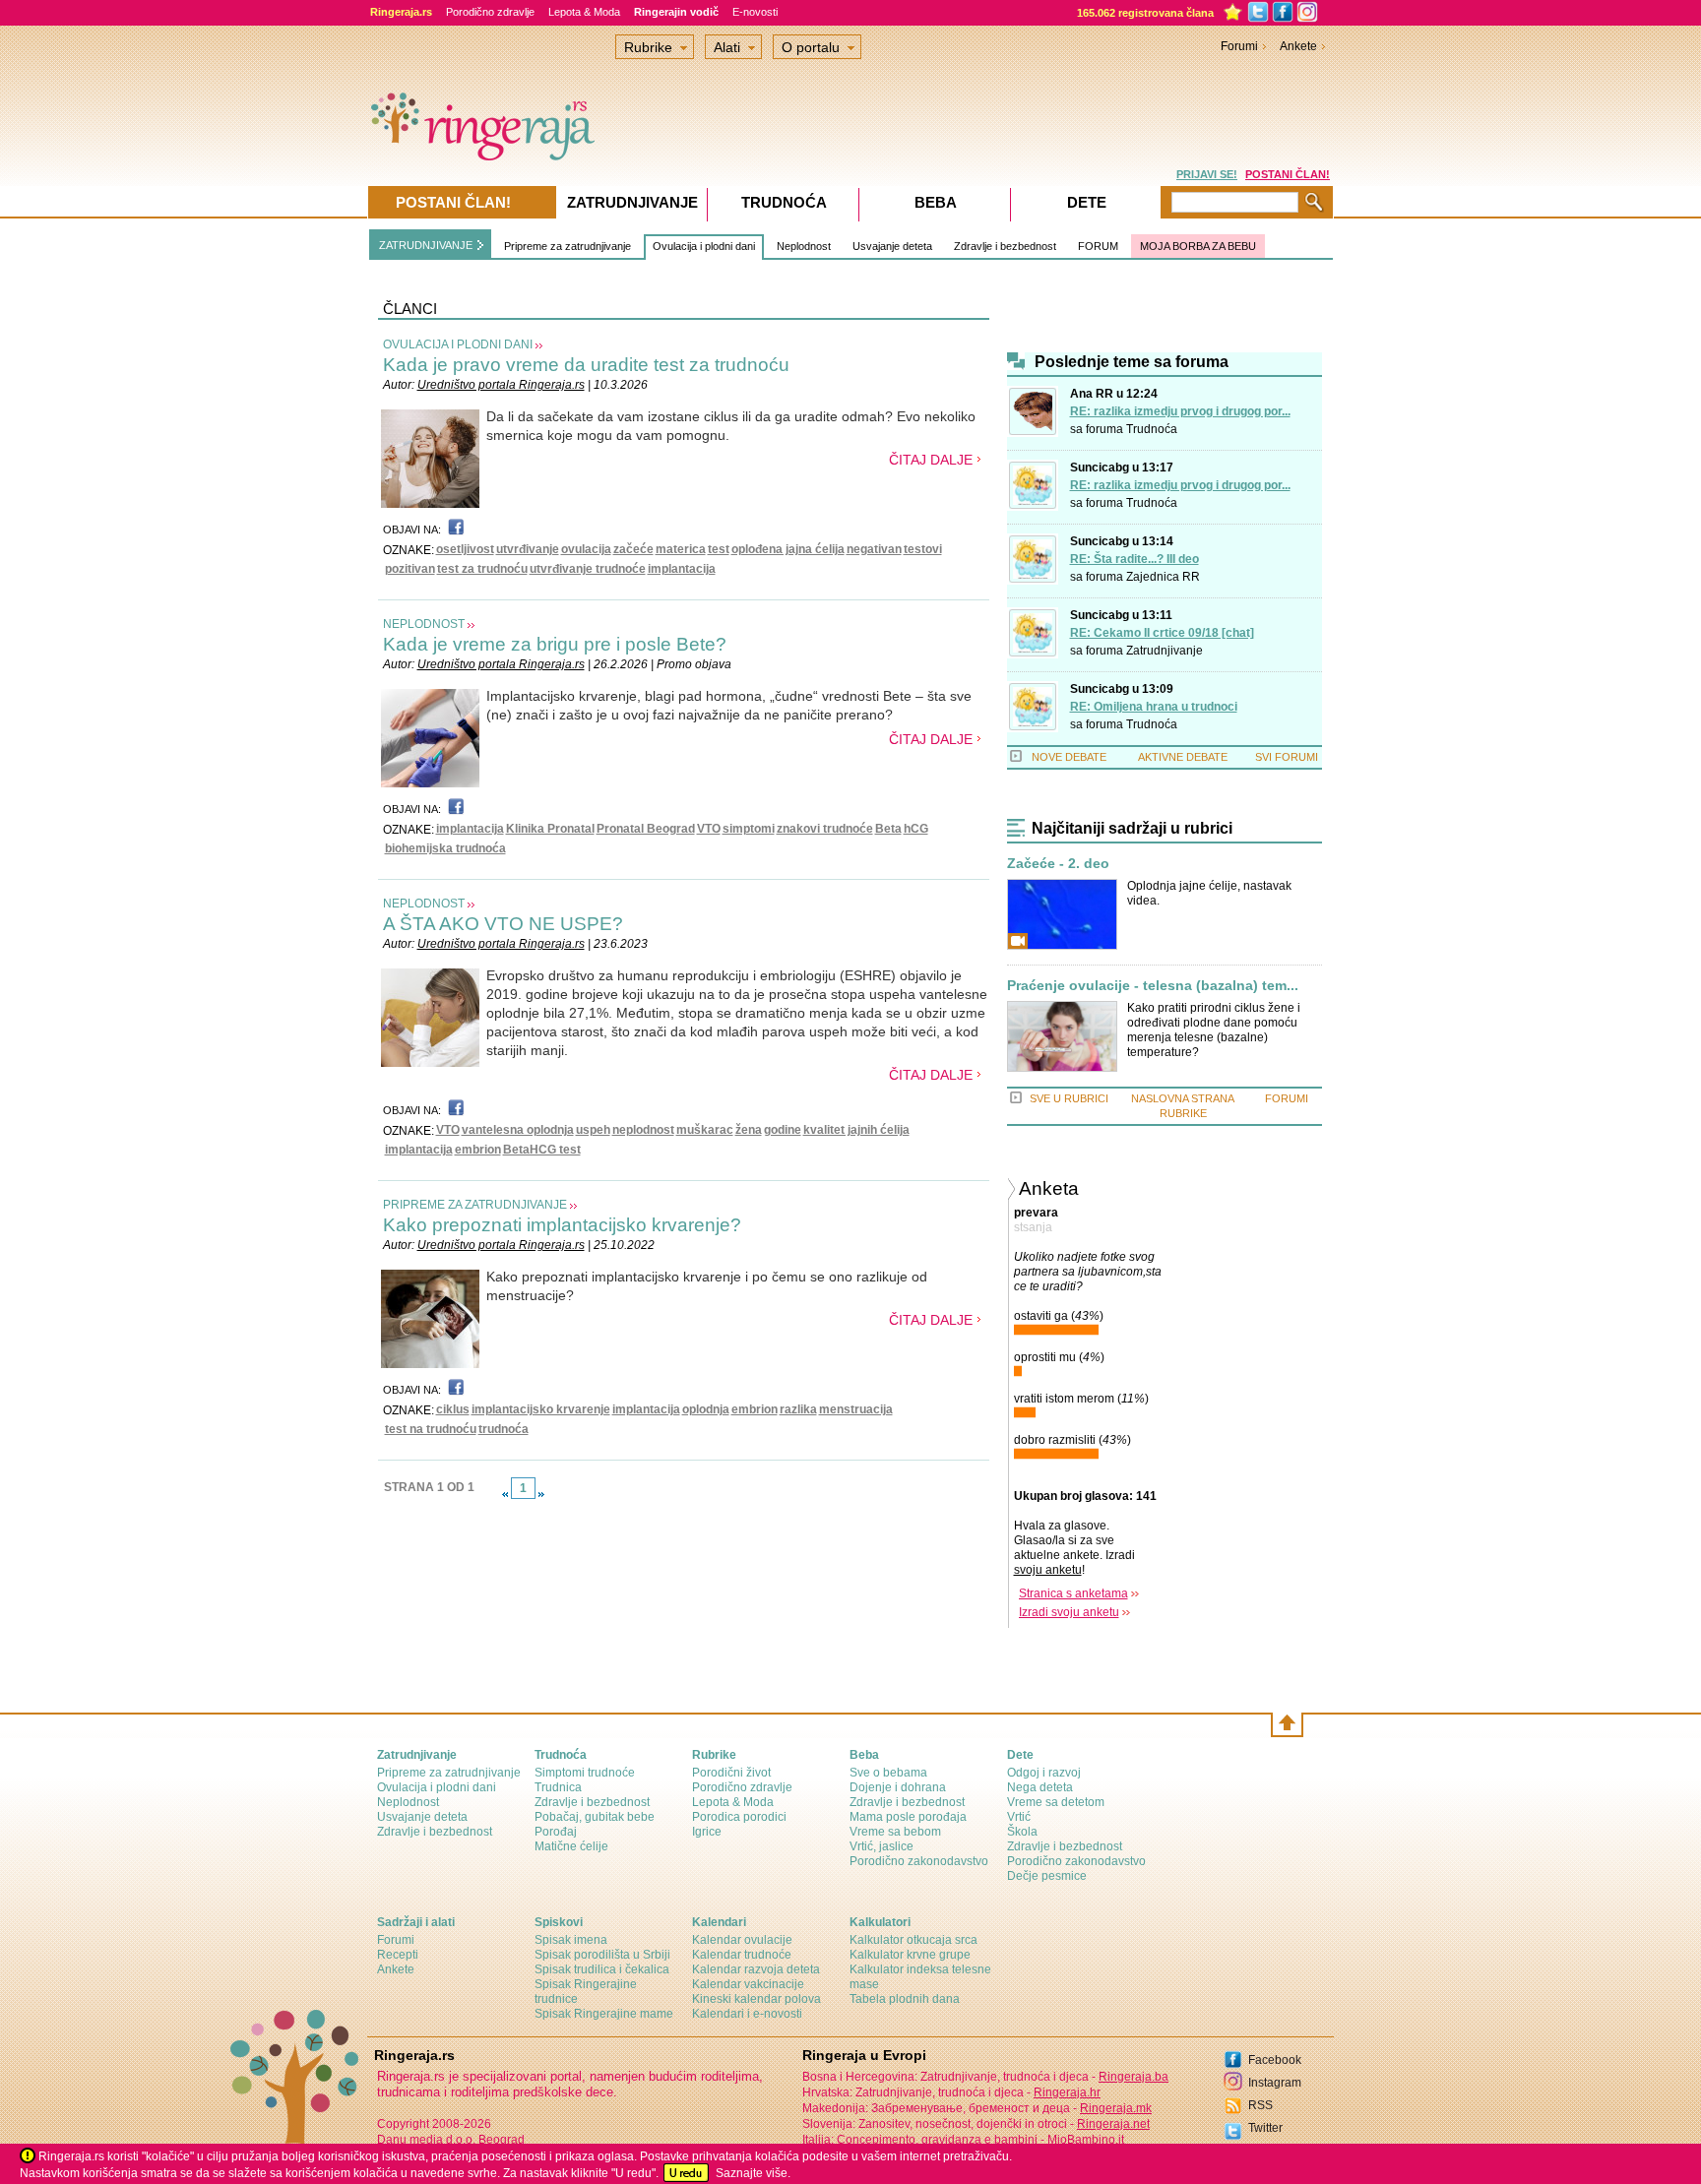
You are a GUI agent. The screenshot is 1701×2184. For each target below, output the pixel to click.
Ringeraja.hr (1067, 2092)
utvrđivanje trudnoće (588, 569)
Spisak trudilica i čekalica (602, 1969)
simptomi (749, 829)
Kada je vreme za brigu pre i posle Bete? (555, 644)
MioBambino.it (1086, 2140)
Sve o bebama (888, 1773)
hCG (916, 829)
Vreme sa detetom (1056, 1802)
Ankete (1298, 46)
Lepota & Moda (584, 12)
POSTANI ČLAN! (1288, 174)
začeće (633, 549)
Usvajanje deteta (892, 246)
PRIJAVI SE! (1207, 174)
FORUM (1098, 246)
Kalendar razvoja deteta (756, 1969)
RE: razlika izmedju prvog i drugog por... (1180, 411)
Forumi (1239, 46)
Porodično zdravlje (490, 12)
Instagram (1275, 2083)
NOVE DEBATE (1069, 757)
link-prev (505, 1494)
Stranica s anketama (1073, 1593)
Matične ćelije (571, 1846)
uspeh (593, 1130)
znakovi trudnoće (825, 829)
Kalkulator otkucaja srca (913, 1940)
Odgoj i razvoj (1044, 1773)
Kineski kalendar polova (756, 1999)
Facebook (1275, 2060)
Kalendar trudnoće (742, 1955)
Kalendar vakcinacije (748, 1984)
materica (681, 549)
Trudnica (558, 1787)
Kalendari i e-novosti (747, 2014)
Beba (936, 202)
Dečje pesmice (1047, 1876)
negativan (874, 549)
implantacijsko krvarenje (541, 1409)
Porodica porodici (739, 1817)
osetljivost (465, 549)
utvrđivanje (528, 549)
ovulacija (586, 549)
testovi (923, 549)
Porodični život (731, 1773)
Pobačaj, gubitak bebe (595, 1817)
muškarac (705, 1130)
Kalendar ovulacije (742, 1940)
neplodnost (643, 1130)
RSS (1260, 2105)
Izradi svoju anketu (1069, 1612)
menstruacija (856, 1409)
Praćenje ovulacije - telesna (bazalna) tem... (1153, 986)
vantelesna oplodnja (518, 1130)
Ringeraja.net (1113, 2124)
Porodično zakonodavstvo (919, 1861)
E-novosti (755, 12)
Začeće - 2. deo (1058, 864)
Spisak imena (571, 1940)
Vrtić (1019, 1817)
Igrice (707, 1832)
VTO (709, 829)
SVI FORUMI (1287, 757)
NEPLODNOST (424, 624)
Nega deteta (1040, 1787)
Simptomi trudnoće (585, 1773)
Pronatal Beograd (646, 829)
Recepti (398, 1955)
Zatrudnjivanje (1165, 651)
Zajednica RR (1163, 577)
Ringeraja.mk (1116, 2108)
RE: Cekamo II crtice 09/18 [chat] (1162, 633)
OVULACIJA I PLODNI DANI (458, 344)
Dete (1087, 202)
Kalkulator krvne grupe (910, 1955)
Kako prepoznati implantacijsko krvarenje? (562, 1225)
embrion (478, 1150)
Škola (1022, 1832)
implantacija (682, 569)
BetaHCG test (542, 1150)
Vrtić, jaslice (882, 1846)
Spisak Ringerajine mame (604, 2014)
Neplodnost (804, 246)
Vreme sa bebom (895, 1832)
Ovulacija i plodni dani (704, 246)
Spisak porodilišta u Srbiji (602, 1955)
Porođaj (556, 1832)
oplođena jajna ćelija (788, 549)
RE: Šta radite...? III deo (1134, 559)
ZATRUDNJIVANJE (426, 245)
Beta (888, 829)
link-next (541, 1494)
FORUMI (1287, 1098)
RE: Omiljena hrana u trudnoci (1154, 707)
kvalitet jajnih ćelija (856, 1130)
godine (783, 1130)
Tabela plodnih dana (905, 1999)
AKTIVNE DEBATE (1183, 757)
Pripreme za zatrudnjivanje (567, 246)
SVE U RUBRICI (1069, 1098)
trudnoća (504, 1429)
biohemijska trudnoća (445, 848)
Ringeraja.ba (1134, 2077)
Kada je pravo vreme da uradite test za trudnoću (586, 365)
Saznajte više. (753, 2173)
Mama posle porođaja (908, 1817)
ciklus (453, 1409)
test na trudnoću (431, 1429)
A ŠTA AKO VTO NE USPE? (503, 924)
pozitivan (410, 569)
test (719, 549)
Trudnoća (1152, 429)
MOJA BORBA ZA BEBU (1198, 246)
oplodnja (706, 1409)
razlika (798, 1409)
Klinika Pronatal (550, 829)
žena (749, 1130)
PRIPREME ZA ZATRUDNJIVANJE (475, 1205)
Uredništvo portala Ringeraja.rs (501, 385)
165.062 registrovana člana (1145, 13)
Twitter (1265, 2128)
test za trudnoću (482, 569)
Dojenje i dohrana (898, 1787)
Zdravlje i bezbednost (1005, 246)
